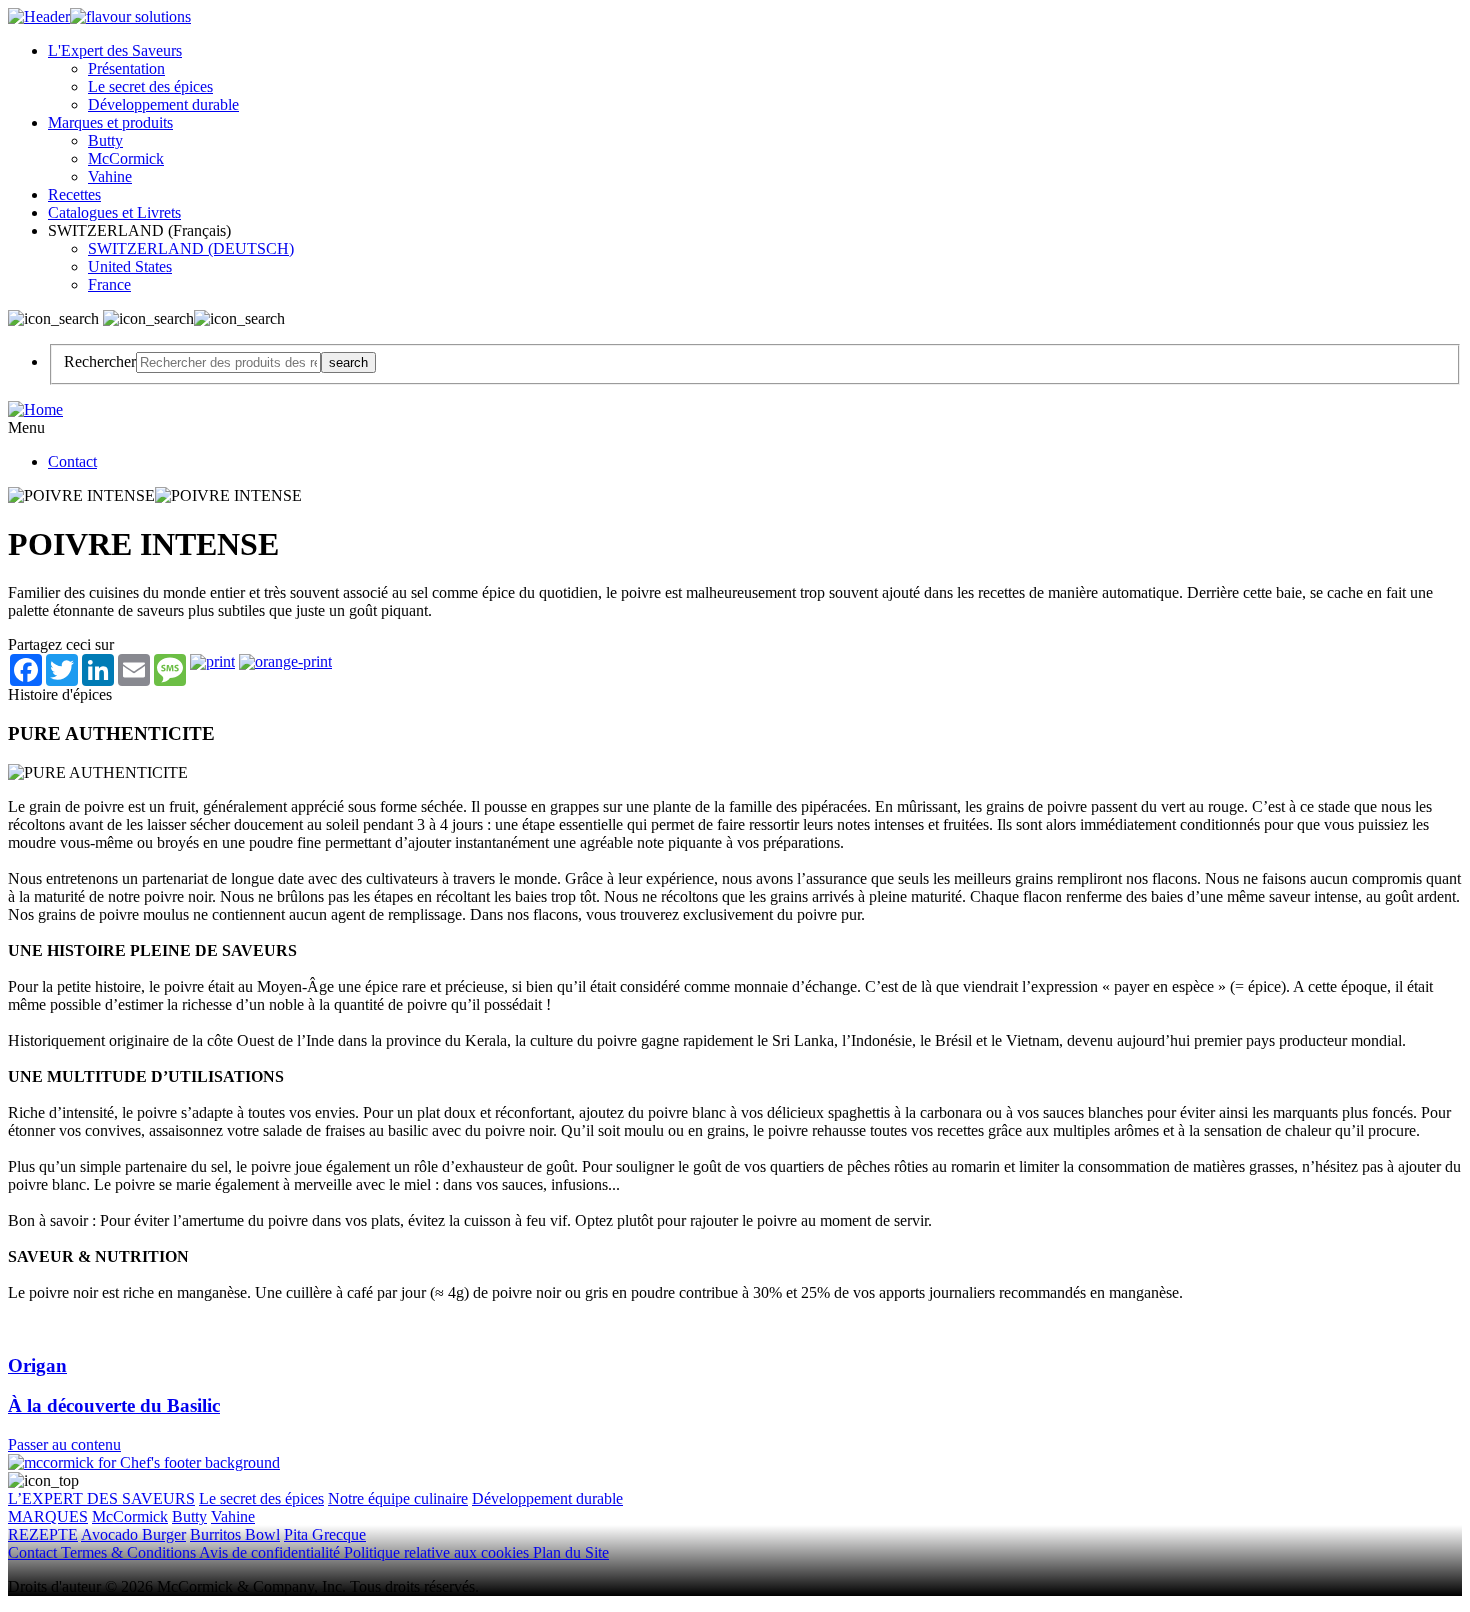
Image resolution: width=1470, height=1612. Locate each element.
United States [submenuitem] (130, 266)
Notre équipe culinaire (398, 1498)
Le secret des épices (150, 86)
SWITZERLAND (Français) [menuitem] (141, 230)
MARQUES (48, 1516)
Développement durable (163, 104)
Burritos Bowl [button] (235, 1534)
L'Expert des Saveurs (115, 50)
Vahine (110, 176)
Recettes (74, 194)
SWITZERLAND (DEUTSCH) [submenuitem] (191, 248)
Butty (105, 140)
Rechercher (100, 361)
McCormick (126, 158)
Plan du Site (571, 1552)
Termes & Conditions (130, 1552)
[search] (228, 362)
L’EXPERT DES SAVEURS (101, 1498)
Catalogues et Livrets (114, 212)
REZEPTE (43, 1534)
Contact (72, 461)
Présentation (126, 68)
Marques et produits (110, 122)
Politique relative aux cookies (438, 1552)
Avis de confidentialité (271, 1552)
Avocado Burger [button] (133, 1534)
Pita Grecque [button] (325, 1534)
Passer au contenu (64, 1444)
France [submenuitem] (109, 284)
